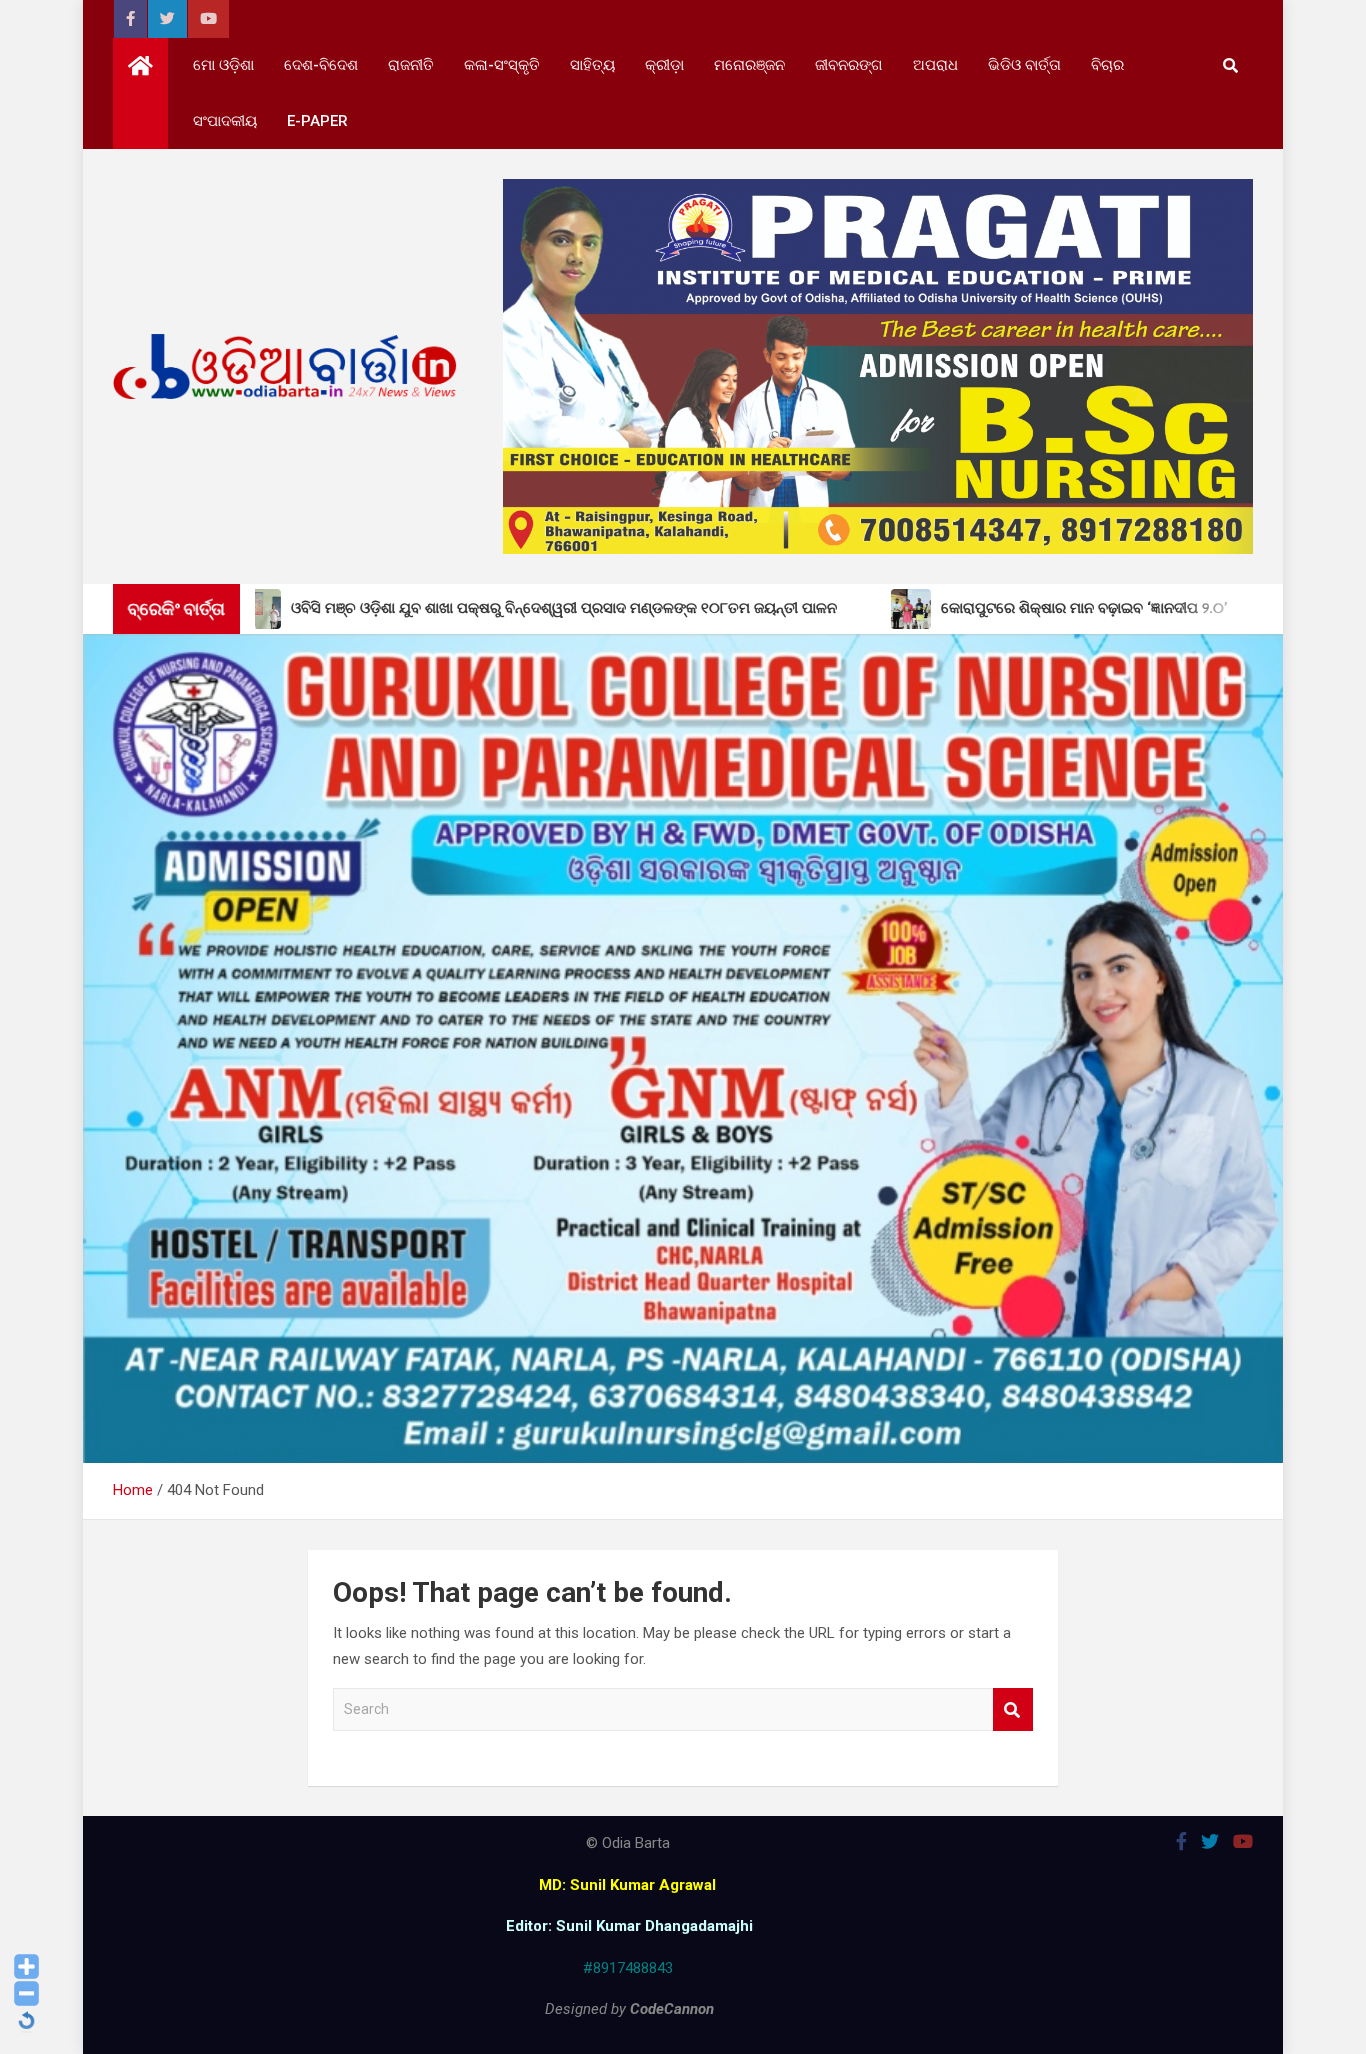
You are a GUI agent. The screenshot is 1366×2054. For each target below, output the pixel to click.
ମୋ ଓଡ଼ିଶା (223, 65)
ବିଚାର (1107, 65)
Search (1013, 1709)
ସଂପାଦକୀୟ (225, 121)
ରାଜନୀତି (411, 65)
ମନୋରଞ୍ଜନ (749, 65)
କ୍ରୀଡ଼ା (664, 65)
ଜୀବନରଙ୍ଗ (849, 65)
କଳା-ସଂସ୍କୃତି (502, 65)
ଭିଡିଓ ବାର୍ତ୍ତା (1024, 65)
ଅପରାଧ (935, 65)
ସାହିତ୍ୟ (592, 65)
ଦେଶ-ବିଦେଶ (321, 65)
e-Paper (317, 121)
